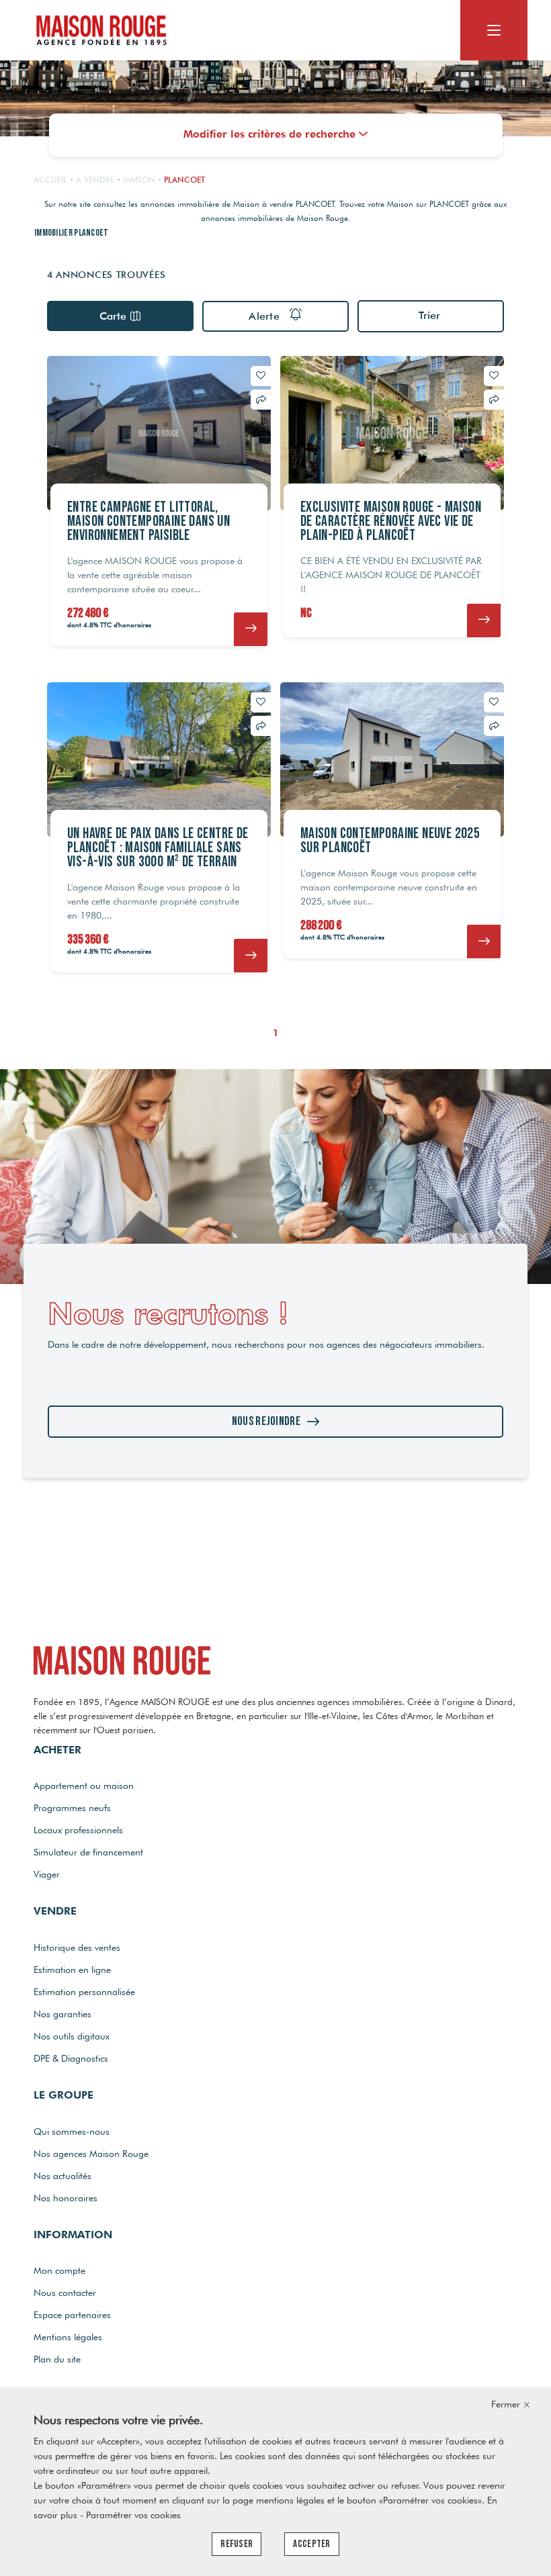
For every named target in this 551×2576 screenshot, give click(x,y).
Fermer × (511, 2404)
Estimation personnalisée (84, 1992)
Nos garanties (62, 2014)
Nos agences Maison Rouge (91, 2154)
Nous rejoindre (266, 1421)
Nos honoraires (66, 2198)
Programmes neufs (72, 1808)
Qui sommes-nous (72, 2131)
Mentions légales (68, 2337)
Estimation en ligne (72, 1970)
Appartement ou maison (84, 1786)
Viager (47, 1874)
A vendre (95, 180)
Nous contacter (65, 2293)
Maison (139, 180)
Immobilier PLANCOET (72, 233)
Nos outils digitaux (72, 2036)
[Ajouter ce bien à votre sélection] (261, 375)
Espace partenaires (72, 2315)
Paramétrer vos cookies (133, 2515)
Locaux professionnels (78, 1830)
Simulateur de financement (88, 1852)
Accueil (50, 180)
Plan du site (57, 2359)
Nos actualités (62, 2176)
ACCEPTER (311, 2544)
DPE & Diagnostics (71, 2058)
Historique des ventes (77, 1947)
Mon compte (59, 2270)
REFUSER (237, 2544)
